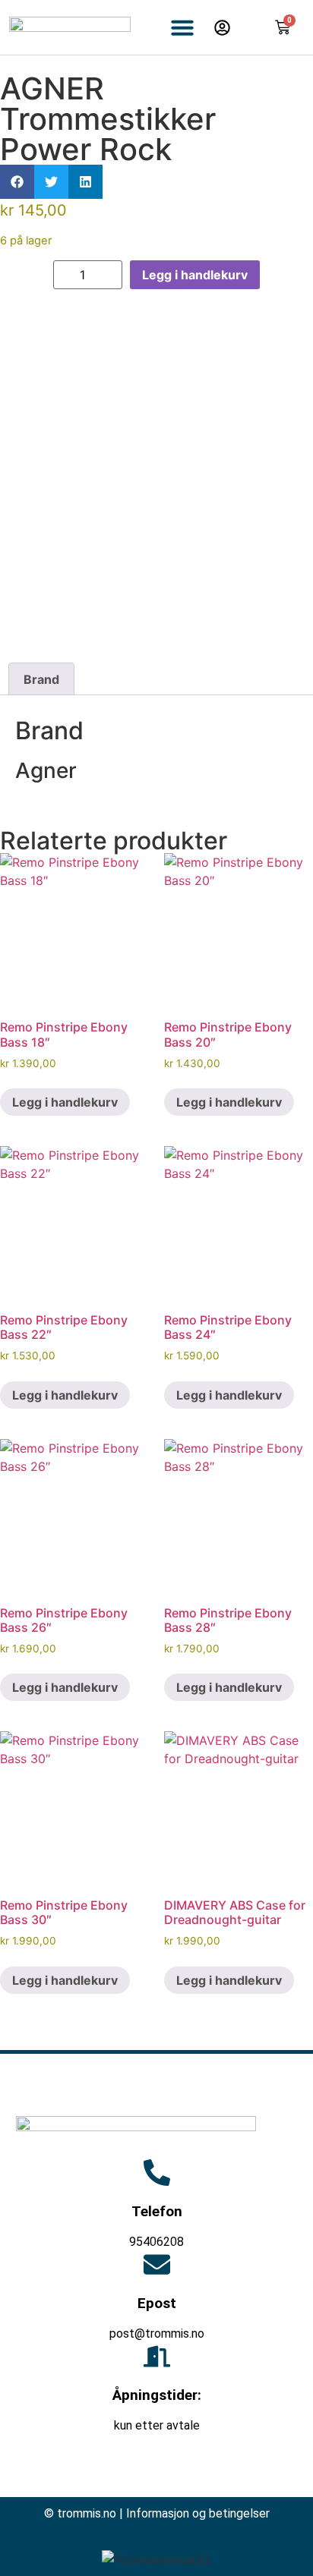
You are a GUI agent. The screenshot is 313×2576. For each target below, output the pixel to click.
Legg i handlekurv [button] (65, 1102)
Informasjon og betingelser (198, 2513)
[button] (182, 27)
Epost (157, 2303)
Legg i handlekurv (195, 275)
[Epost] (157, 2264)
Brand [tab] (41, 679)
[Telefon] (157, 2173)
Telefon (157, 2211)
